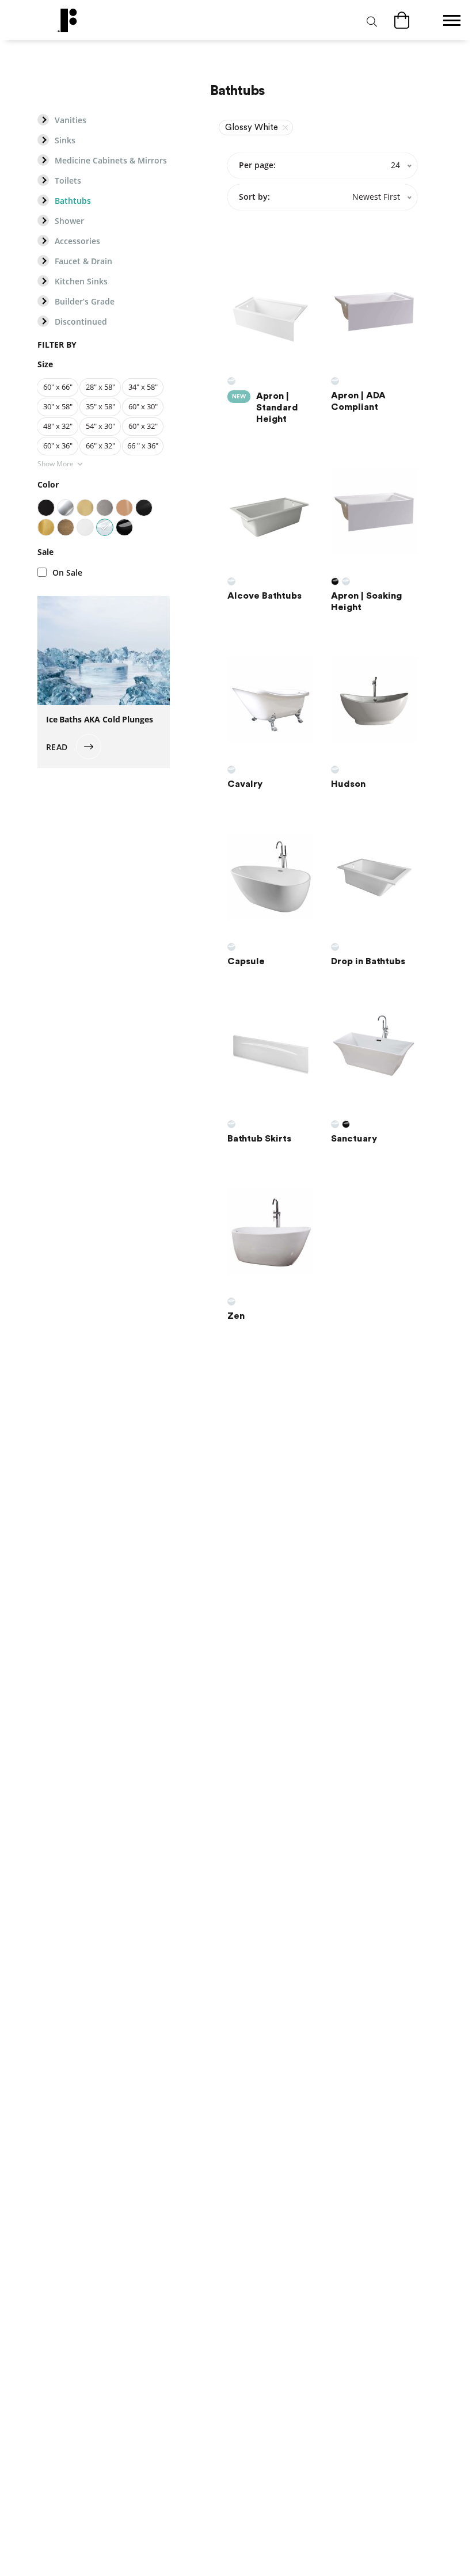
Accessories (77, 241)
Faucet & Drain (83, 261)
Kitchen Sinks (81, 281)
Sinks (65, 140)
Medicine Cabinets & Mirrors (111, 161)
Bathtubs (73, 201)
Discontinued (81, 322)
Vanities (71, 120)
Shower (69, 221)
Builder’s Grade (85, 302)
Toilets (68, 181)
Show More (56, 464)
